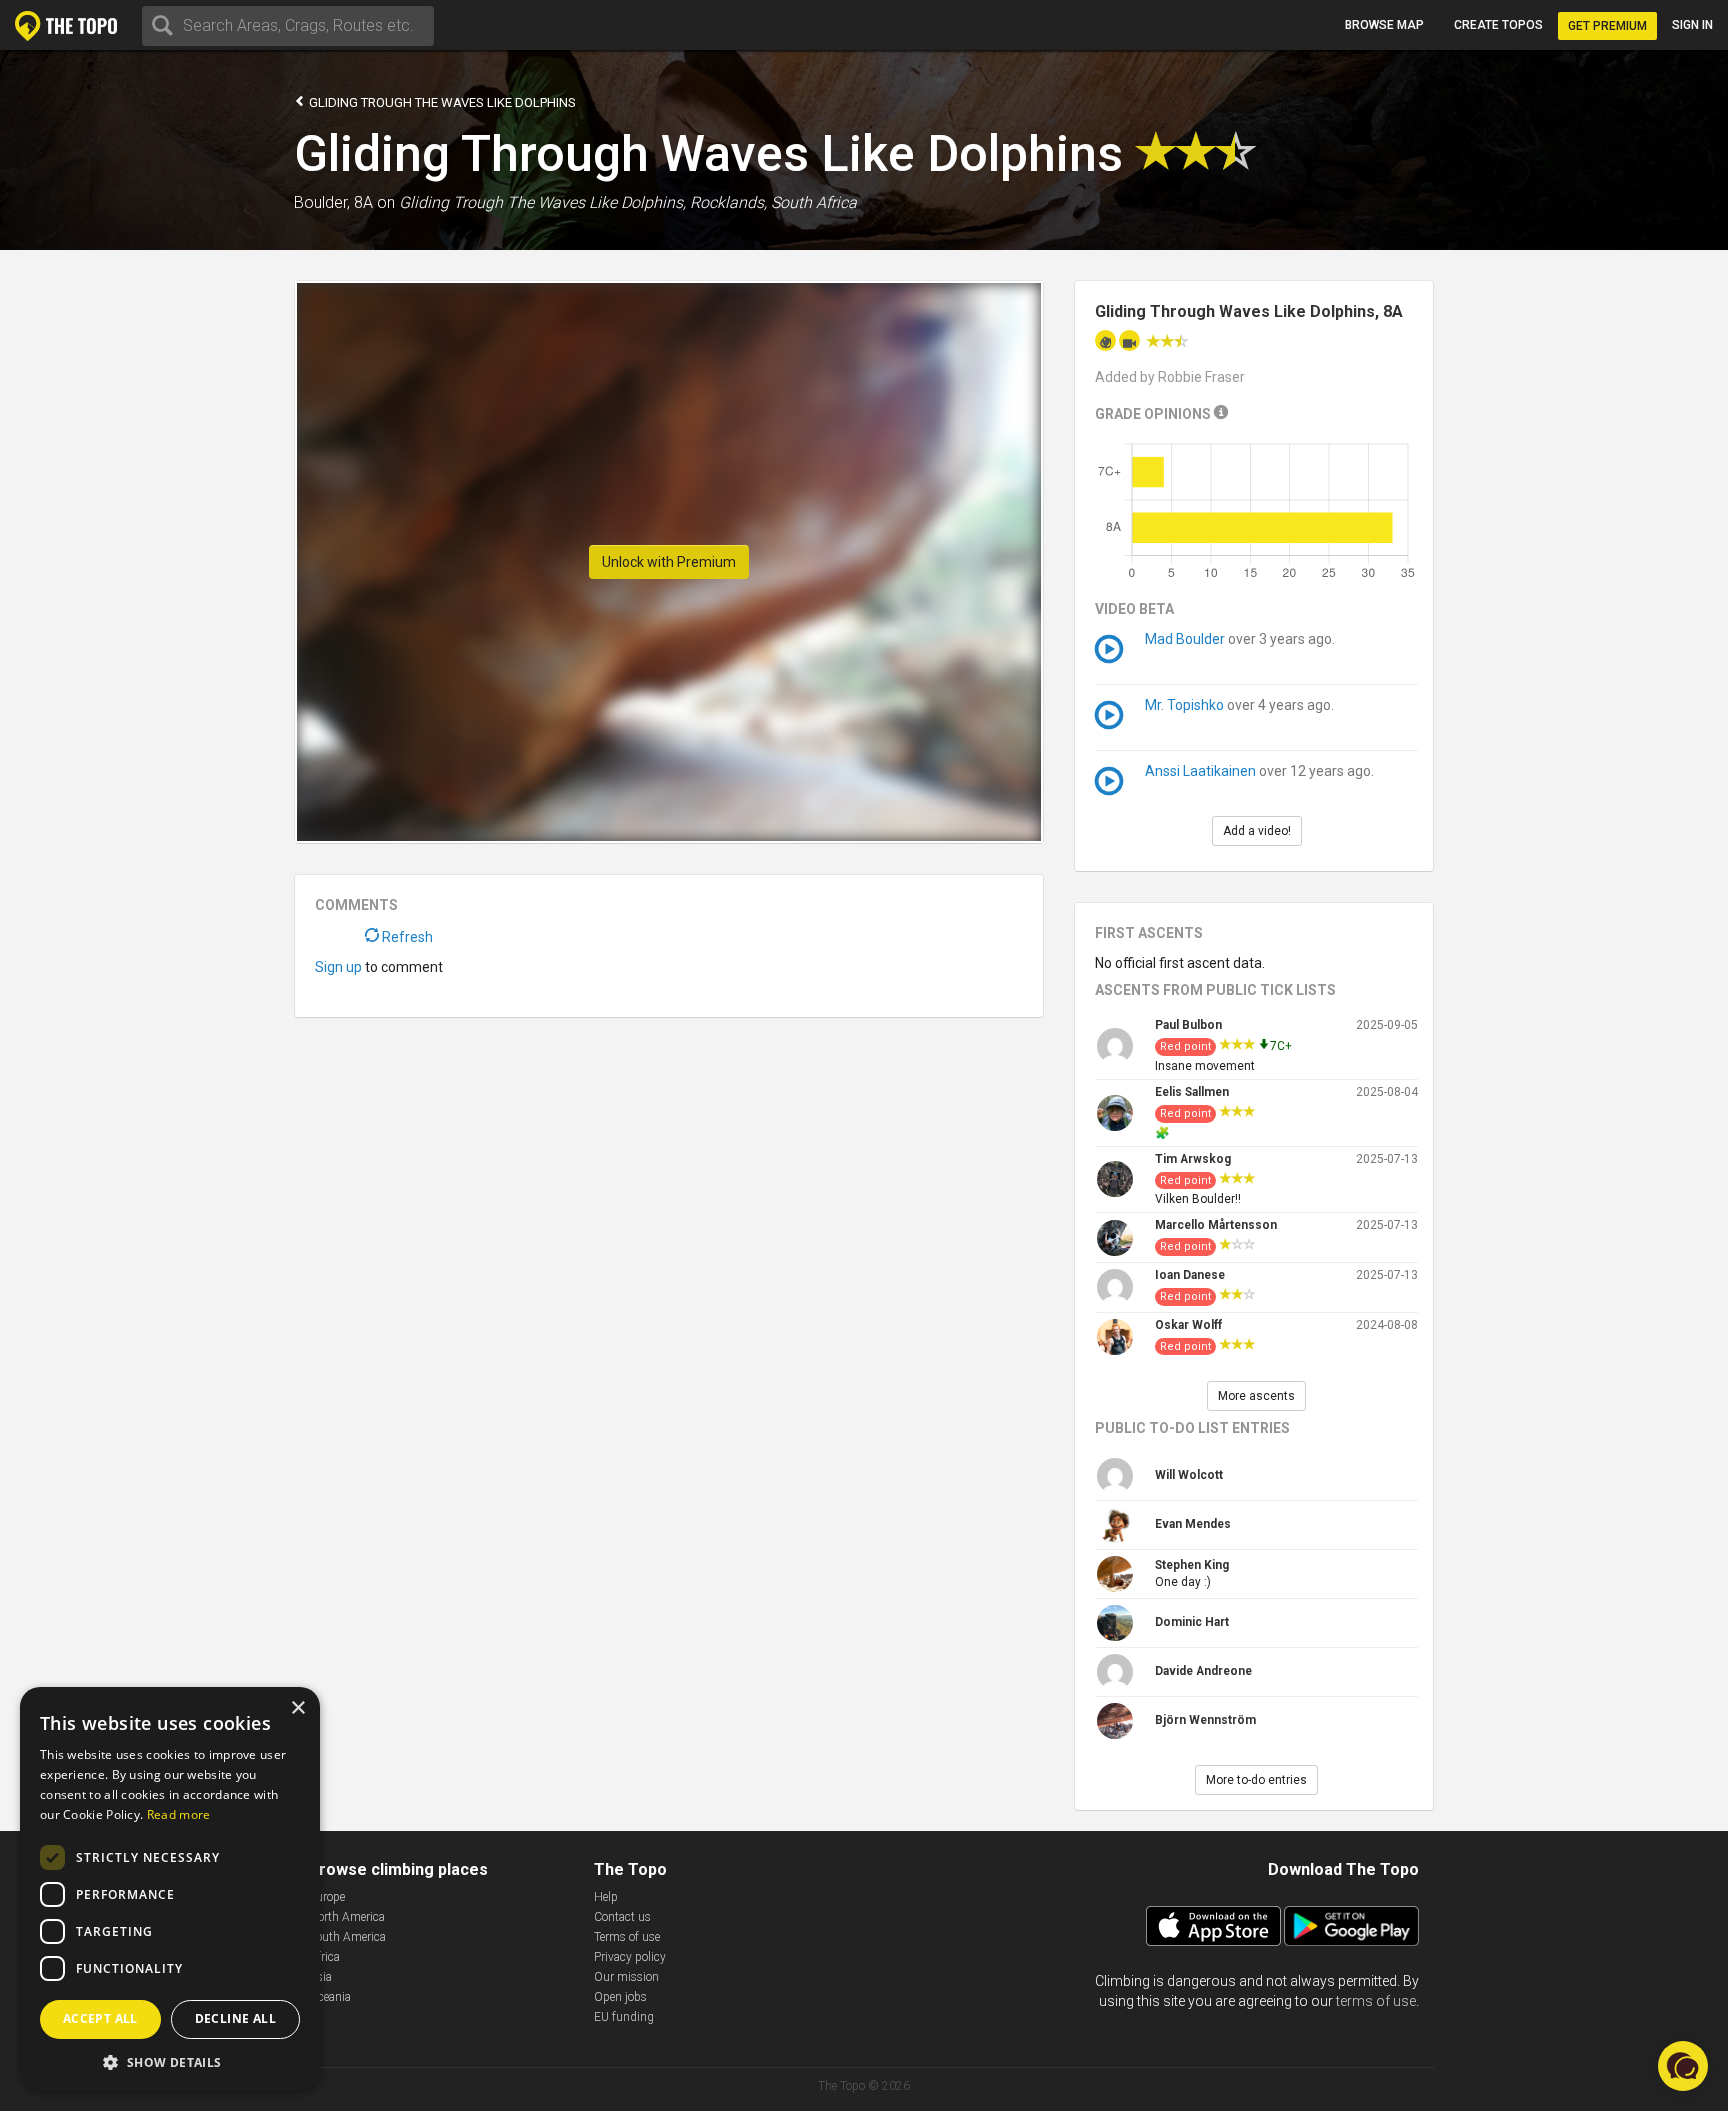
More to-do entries (1256, 1780)
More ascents (1256, 1396)
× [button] (297, 1708)
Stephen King (1192, 1565)
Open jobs (620, 1997)
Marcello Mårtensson (1216, 1225)
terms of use (1376, 2001)
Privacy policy (630, 1957)
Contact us (622, 1917)
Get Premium (1607, 26)
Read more (179, 1814)
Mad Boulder (1185, 639)
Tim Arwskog (1193, 1159)
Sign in (1692, 25)
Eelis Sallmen (1192, 1092)
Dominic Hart (1192, 1622)
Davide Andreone (1203, 1671)
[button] (170, 2061)
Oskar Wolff (1188, 1325)
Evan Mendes (1193, 1524)
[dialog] (170, 1889)
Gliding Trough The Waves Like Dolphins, (542, 202)
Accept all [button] (100, 2018)
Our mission (626, 1977)
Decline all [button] (235, 2018)
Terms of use (627, 1937)
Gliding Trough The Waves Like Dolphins (441, 102)
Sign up (338, 967)
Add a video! (1257, 831)
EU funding (624, 2017)
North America (347, 1917)
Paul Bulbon (1188, 1025)
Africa (324, 1957)
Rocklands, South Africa (773, 202)
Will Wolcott (1189, 1475)
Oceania (330, 1997)
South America (347, 1937)
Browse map (1384, 25)
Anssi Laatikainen (1200, 771)
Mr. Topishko (1184, 705)
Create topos (1498, 25)
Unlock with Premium (669, 562)
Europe (327, 1897)
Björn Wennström (1205, 1720)
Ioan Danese (1190, 1275)
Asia (320, 1977)
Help (606, 1897)
